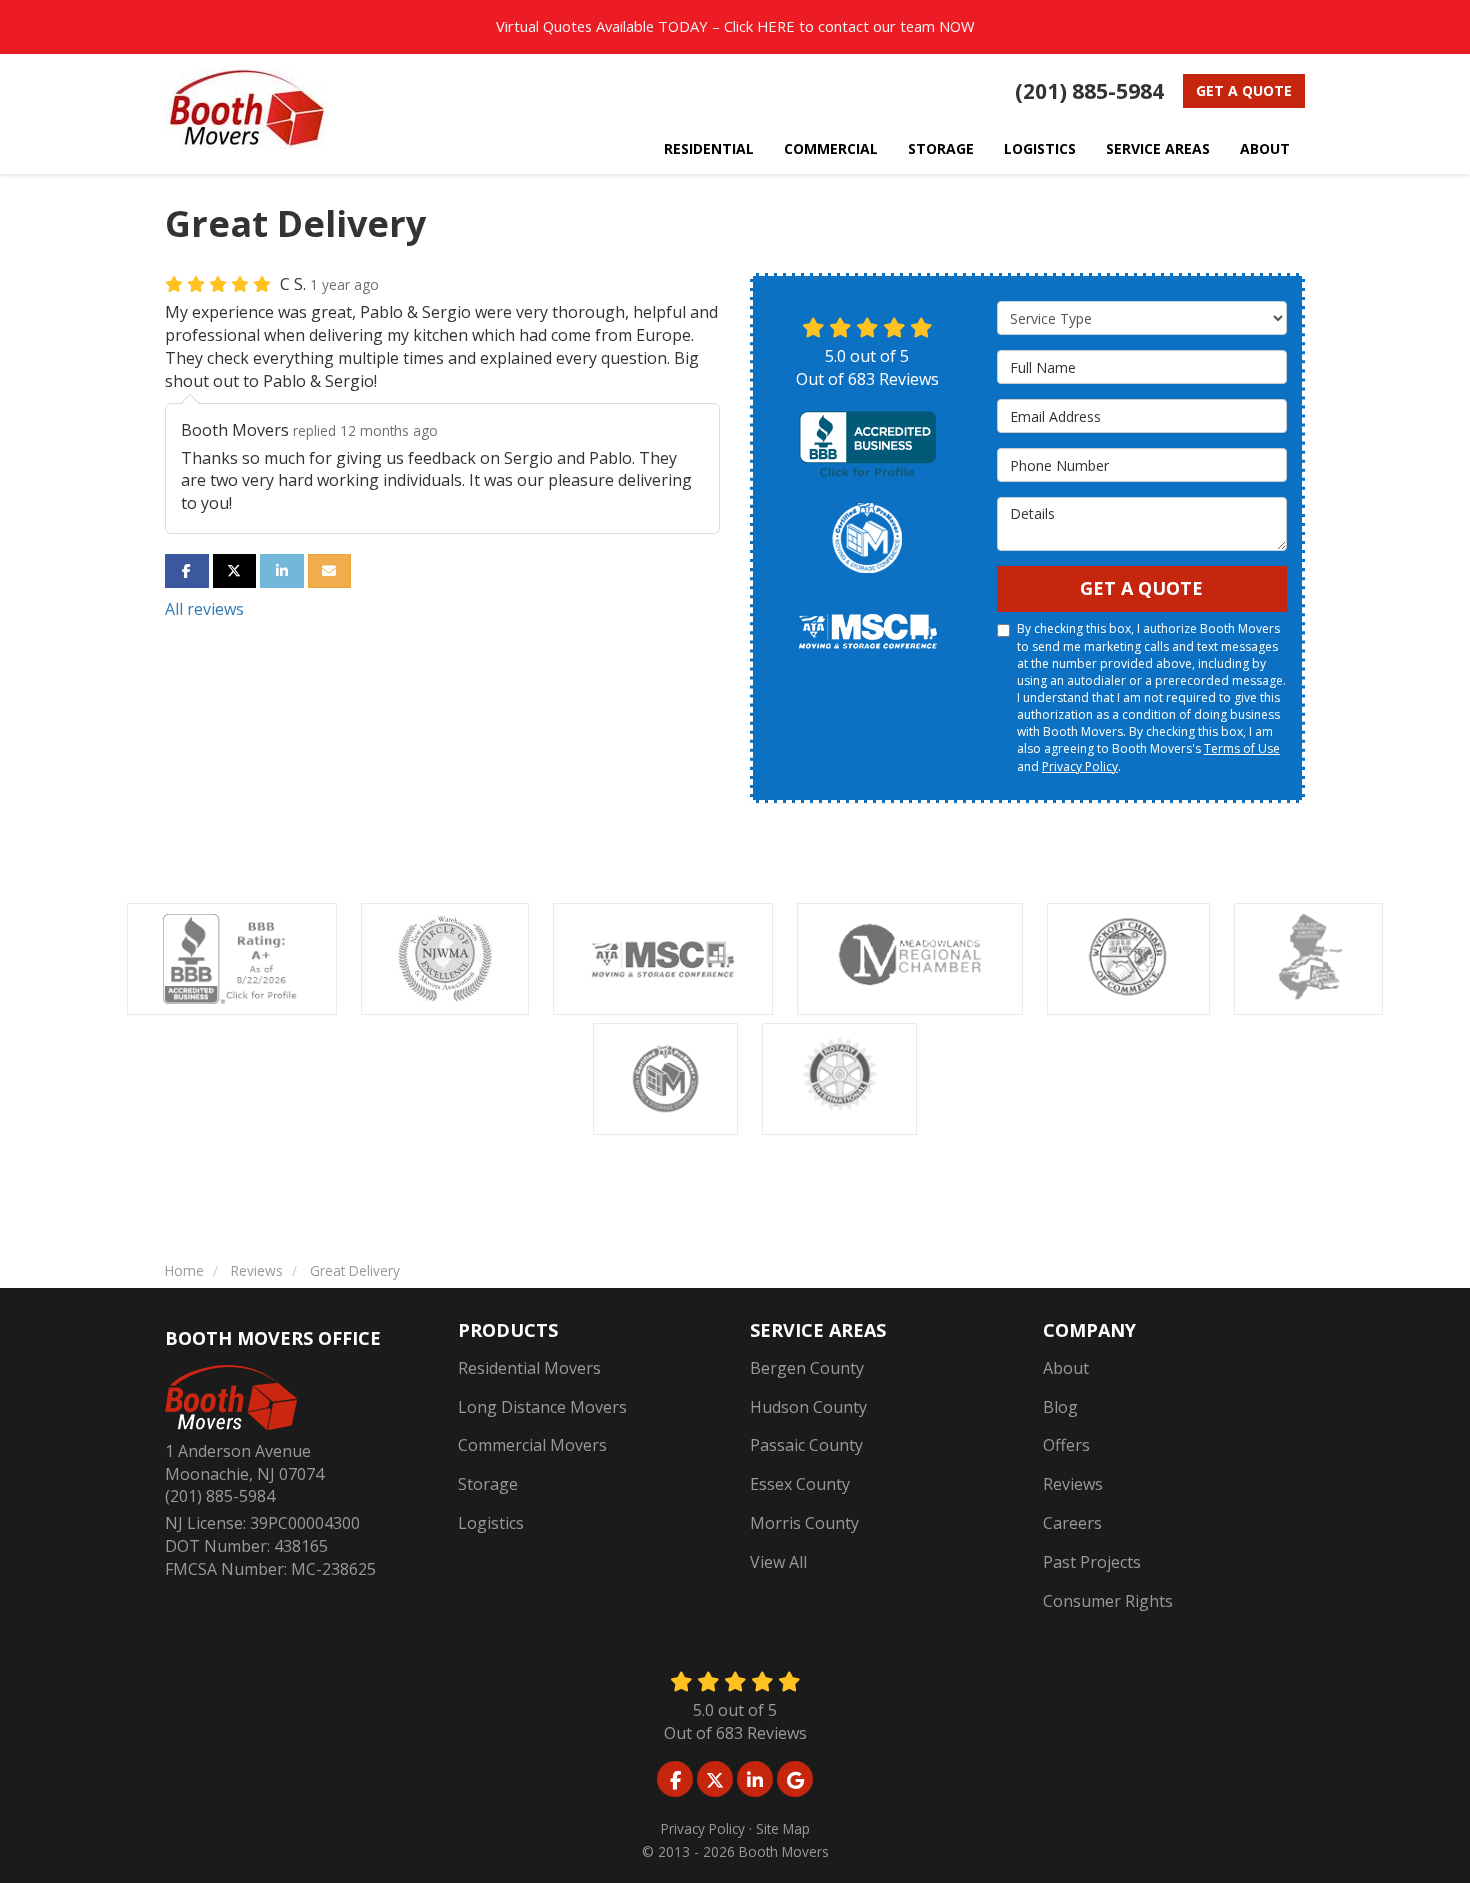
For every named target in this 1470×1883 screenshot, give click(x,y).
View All (778, 1562)
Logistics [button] (1040, 148)
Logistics (491, 1523)
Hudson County (808, 1407)
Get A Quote (1141, 588)
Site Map (783, 1828)
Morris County (804, 1523)
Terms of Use (1242, 748)
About (1066, 1368)
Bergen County (807, 1368)
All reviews (204, 609)
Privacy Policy (1080, 766)
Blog (1060, 1407)
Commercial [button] (831, 148)
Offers (1066, 1445)
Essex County (800, 1484)
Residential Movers (529, 1368)
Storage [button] (941, 148)
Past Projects (1092, 1562)
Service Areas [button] (1158, 148)
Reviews (1073, 1484)
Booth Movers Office (273, 1338)
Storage (488, 1484)
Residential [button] (709, 148)
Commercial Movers (532, 1445)
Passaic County (806, 1445)
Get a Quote (1244, 90)
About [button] (1265, 148)
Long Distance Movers (542, 1407)
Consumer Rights (1108, 1601)
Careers (1072, 1523)
